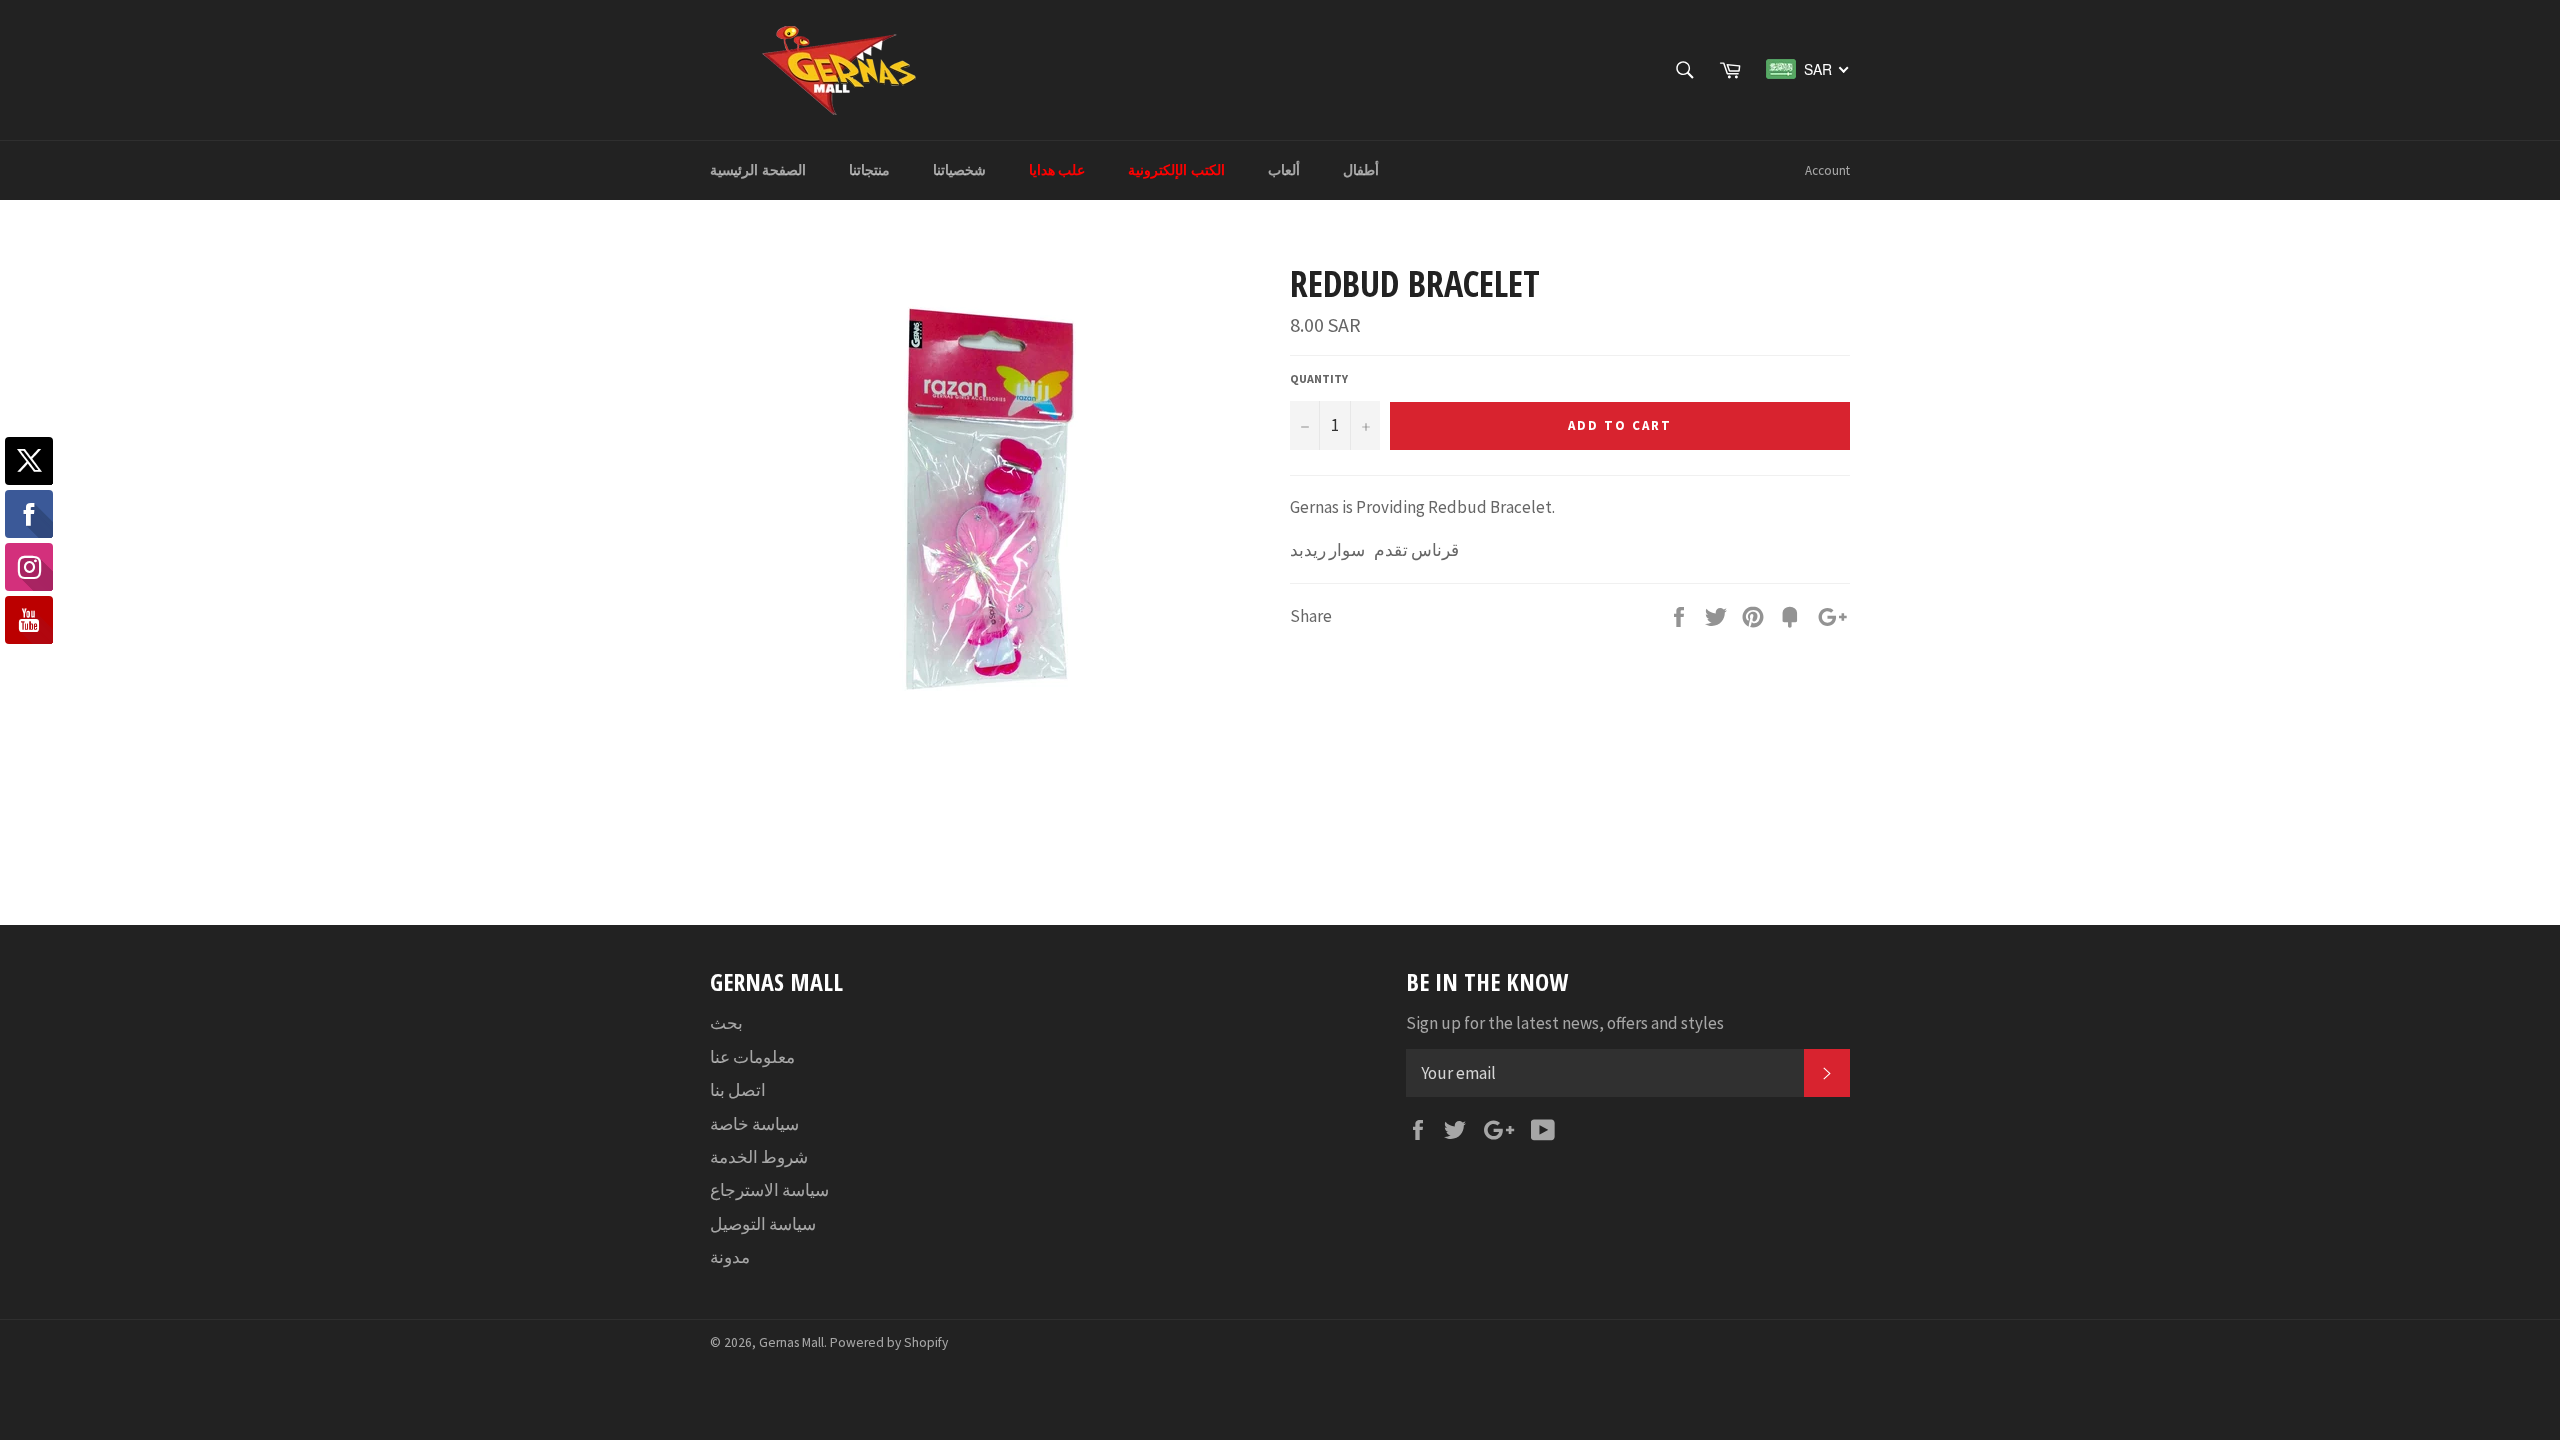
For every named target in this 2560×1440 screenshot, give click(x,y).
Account (1827, 170)
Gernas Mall (791, 1342)
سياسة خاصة (754, 1124)
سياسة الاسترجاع (769, 1190)
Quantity (1319, 378)
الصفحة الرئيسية (758, 170)
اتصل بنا (738, 1090)
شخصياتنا (959, 170)
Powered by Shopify (889, 1342)
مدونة (730, 1257)
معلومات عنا (752, 1057)
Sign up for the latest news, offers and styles (1565, 1023)
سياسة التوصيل (763, 1224)
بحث (726, 1023)
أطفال (1361, 170)
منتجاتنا (869, 170)
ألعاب (1284, 170)
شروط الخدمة (759, 1157)
